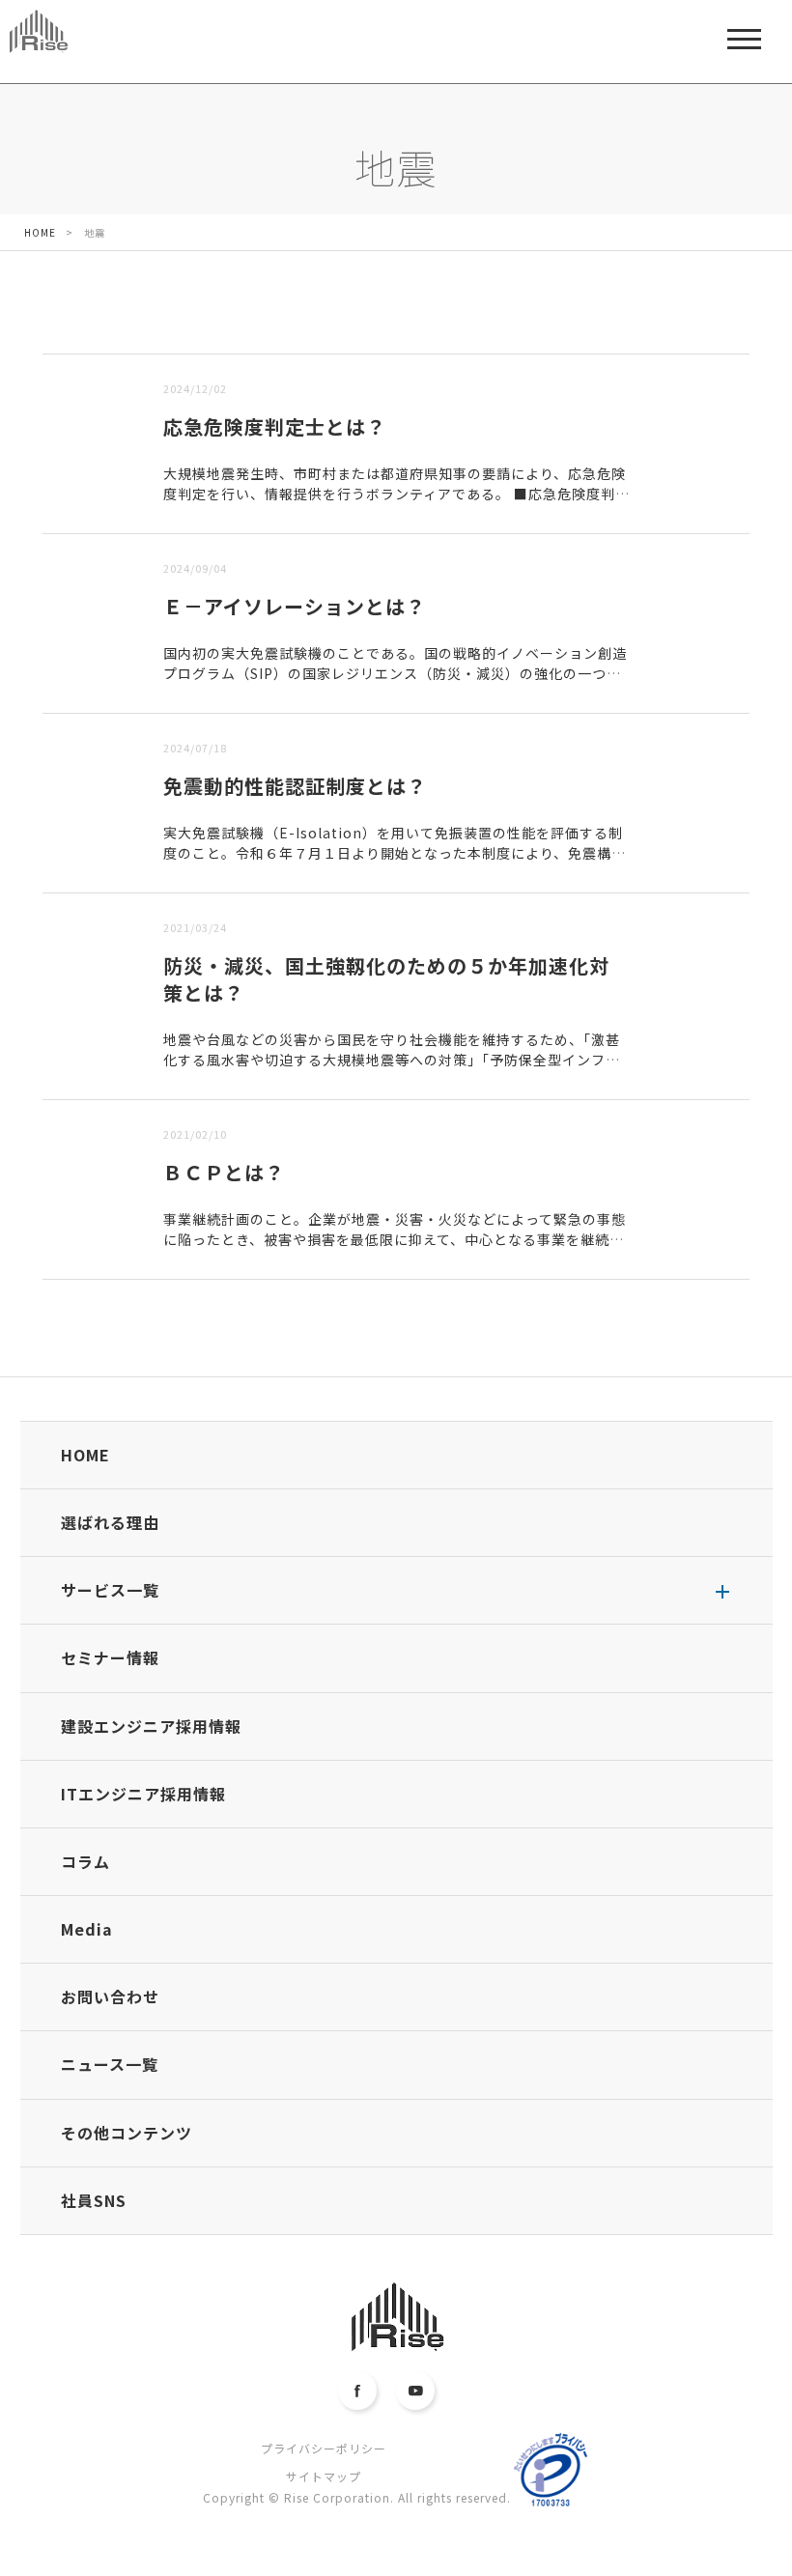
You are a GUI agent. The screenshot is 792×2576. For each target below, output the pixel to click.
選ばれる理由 (110, 1522)
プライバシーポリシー (324, 2448)
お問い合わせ (110, 1996)
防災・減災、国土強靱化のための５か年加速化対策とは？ (386, 979)
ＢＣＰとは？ (224, 1172)
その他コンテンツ (127, 2133)
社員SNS (94, 2200)
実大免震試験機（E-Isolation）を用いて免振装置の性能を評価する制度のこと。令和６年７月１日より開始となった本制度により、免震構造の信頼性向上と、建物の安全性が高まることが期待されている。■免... (395, 853)
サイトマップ (324, 2476)
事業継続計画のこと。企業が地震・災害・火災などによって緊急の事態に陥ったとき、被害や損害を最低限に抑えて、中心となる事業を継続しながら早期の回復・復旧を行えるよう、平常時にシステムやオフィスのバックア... (395, 1249)
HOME (85, 1455)
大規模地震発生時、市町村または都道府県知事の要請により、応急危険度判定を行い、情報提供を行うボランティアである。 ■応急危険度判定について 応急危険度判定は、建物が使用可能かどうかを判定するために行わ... (395, 504)
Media (87, 1929)
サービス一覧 (110, 1590)
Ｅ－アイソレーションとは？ (295, 606)
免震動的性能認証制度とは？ (295, 786)
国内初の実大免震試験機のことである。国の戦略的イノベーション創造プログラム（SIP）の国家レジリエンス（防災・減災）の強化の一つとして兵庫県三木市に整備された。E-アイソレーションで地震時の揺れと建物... (396, 683)
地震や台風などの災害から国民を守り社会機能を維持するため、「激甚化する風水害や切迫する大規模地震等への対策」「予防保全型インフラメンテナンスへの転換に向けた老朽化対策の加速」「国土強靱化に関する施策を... (392, 1070)
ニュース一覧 (110, 2064)
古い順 (141, 340)
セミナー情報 (110, 1657)
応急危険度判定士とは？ (275, 426)
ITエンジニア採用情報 (143, 1794)
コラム (85, 1861)
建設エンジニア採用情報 (151, 1726)
